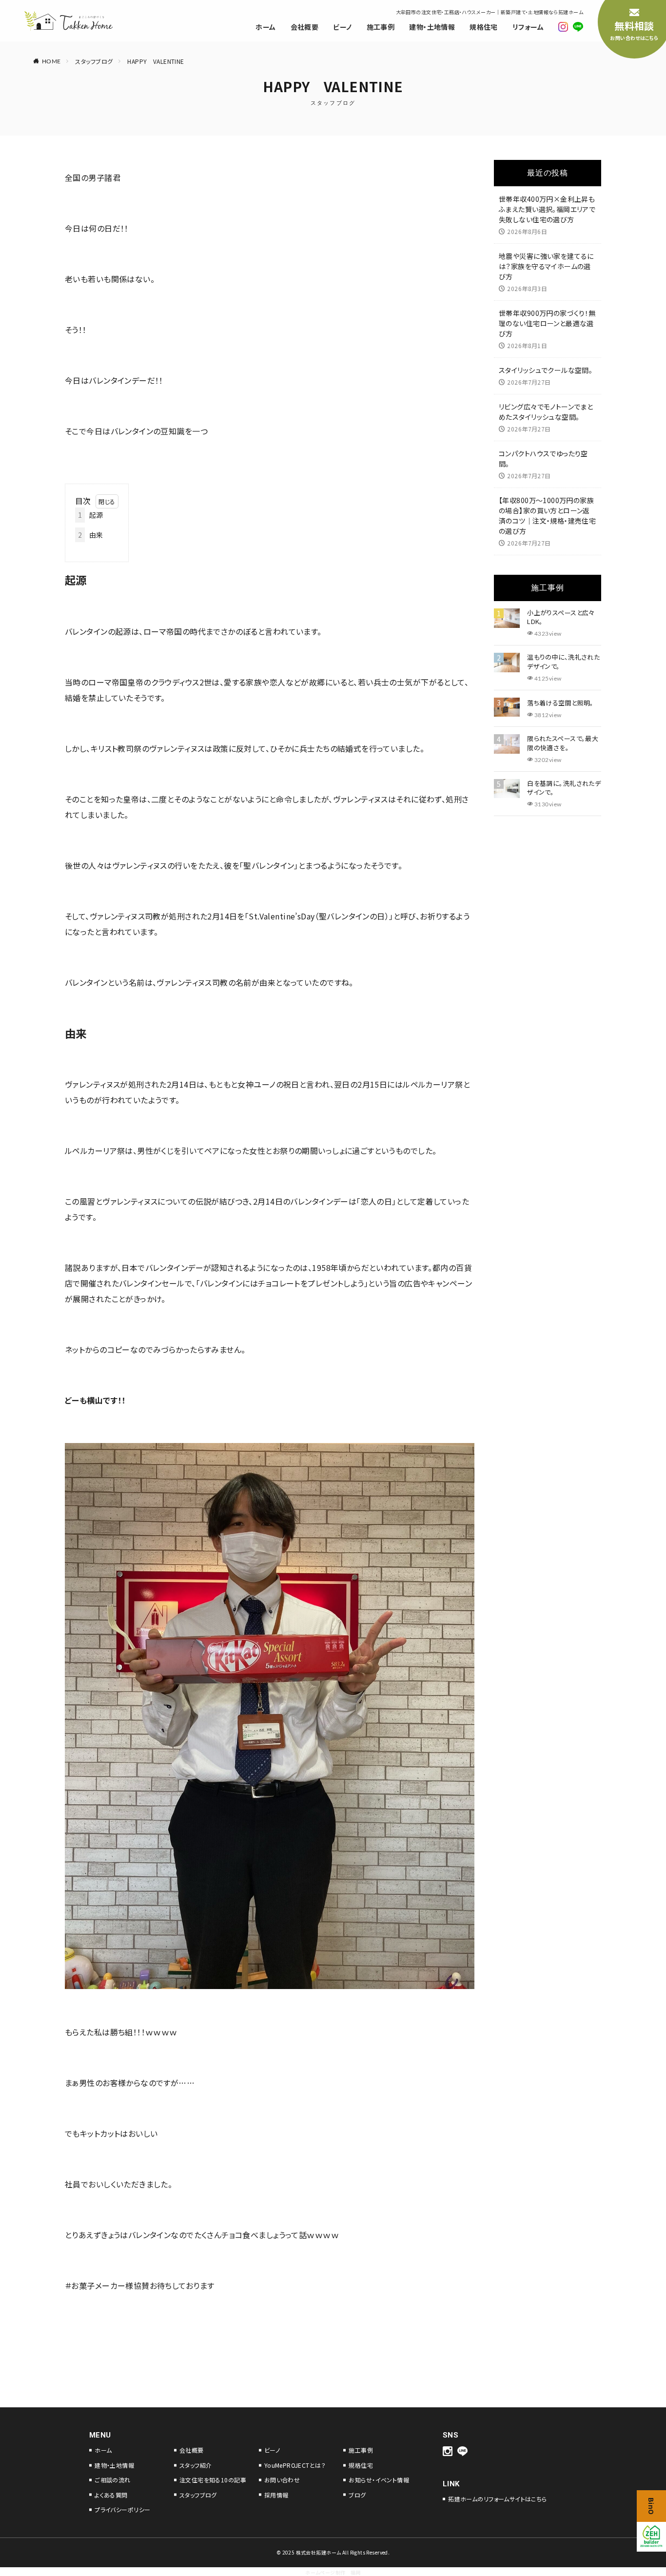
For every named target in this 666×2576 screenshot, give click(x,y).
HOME (51, 61)
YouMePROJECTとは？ (295, 2465)
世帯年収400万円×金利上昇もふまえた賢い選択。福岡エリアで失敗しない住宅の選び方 (547, 209)
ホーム (265, 27)
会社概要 (305, 27)
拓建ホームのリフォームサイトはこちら (498, 2499)
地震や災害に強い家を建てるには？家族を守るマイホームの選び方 (546, 266)
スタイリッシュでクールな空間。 (546, 370)
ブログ (357, 2495)
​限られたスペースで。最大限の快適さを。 (563, 743)
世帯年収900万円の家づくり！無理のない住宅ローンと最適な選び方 (547, 323)
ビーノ (342, 27)
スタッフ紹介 (196, 2465)
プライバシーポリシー (122, 2509)
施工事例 (381, 27)
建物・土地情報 (432, 27)
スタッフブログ (94, 61)
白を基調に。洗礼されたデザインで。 (564, 788)
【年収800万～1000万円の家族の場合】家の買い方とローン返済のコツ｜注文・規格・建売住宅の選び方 (547, 516)
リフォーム (528, 27)
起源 (91, 515)
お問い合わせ (282, 2480)
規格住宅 (484, 27)
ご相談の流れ (113, 2480)
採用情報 (276, 2495)
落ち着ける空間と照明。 (560, 703)
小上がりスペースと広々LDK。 (561, 617)
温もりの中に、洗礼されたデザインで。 (563, 662)
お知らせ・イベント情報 (379, 2480)
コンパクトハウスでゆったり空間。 (543, 459)
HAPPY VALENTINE (156, 61)
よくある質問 (111, 2495)
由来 (91, 535)
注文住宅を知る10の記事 (213, 2480)
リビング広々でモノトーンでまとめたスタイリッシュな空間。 (546, 412)
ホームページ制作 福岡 (333, 2572)
